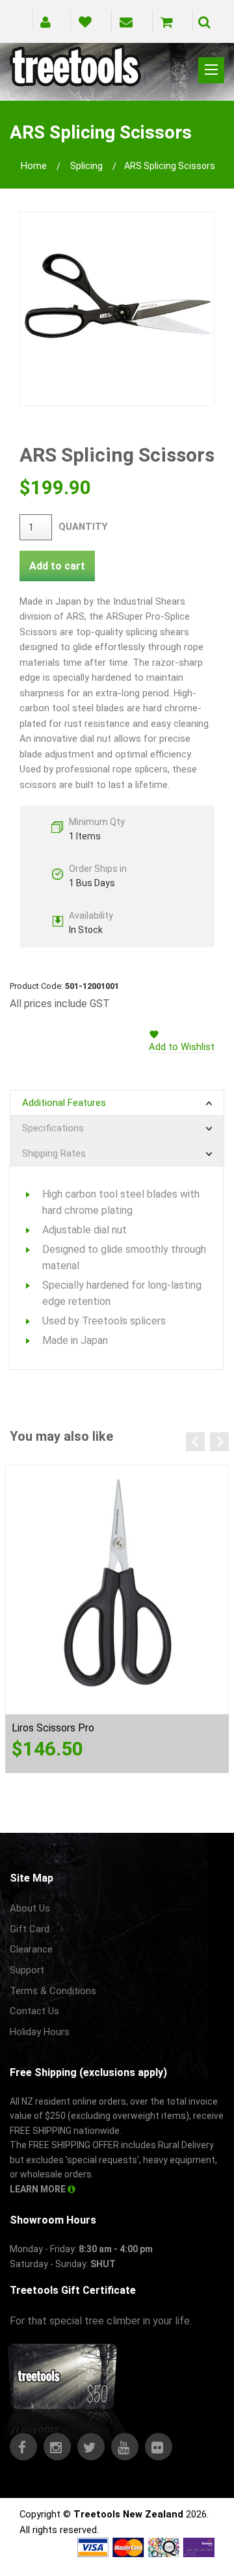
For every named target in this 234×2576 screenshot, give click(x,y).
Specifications (53, 1128)
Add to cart (57, 566)
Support (27, 1970)
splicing (86, 166)
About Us (30, 1908)
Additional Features (64, 1103)
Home (34, 166)
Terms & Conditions (53, 1991)
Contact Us (34, 2011)
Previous (195, 1442)
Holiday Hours (40, 2032)
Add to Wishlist (182, 1047)
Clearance (31, 1949)
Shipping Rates (54, 1153)
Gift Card (30, 1929)
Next (219, 1442)
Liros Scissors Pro (53, 1728)
